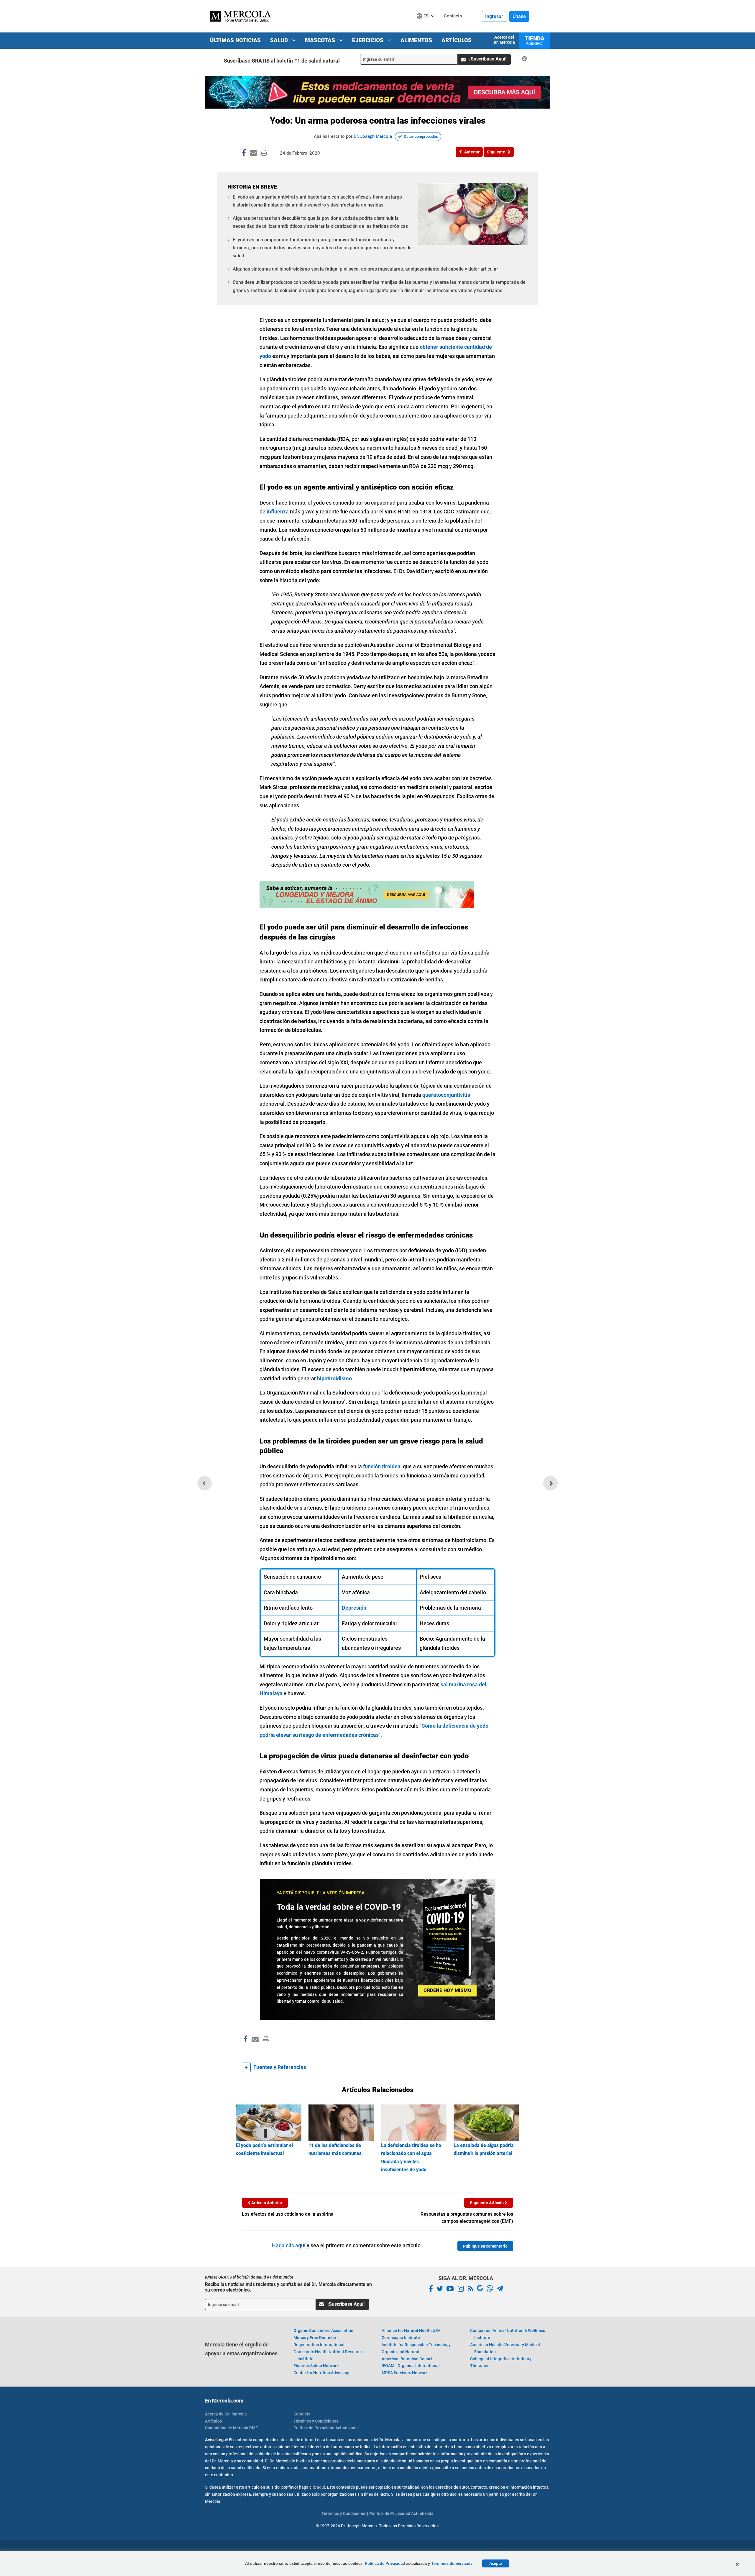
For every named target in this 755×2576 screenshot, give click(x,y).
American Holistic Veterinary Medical (505, 2348)
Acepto (496, 2563)
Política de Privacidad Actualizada (326, 2428)
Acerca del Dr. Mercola (504, 40)
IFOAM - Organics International (411, 2366)
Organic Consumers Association (323, 2330)
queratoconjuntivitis (446, 1095)
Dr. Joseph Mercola (373, 136)
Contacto (302, 2414)
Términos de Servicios (452, 2563)
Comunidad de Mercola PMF (231, 2428)
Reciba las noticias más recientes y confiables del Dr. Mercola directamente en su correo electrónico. (288, 2287)
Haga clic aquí (289, 2245)
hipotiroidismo (334, 1378)
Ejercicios (369, 40)
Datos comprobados (421, 136)
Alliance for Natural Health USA (411, 2330)
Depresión (354, 1608)
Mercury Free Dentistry (315, 2338)
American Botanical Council (408, 2359)
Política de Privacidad (385, 2563)
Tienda (535, 40)
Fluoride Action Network (316, 2366)
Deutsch (427, 27)
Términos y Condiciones (316, 2421)
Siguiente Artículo (487, 2203)
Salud (280, 40)
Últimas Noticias (235, 40)
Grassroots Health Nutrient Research (328, 2355)
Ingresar (494, 16)
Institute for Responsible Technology (416, 2345)
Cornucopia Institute (401, 2338)
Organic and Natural (401, 2352)
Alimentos (416, 40)
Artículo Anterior (266, 2203)
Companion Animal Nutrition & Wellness (508, 2334)
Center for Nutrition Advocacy (321, 2373)
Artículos (457, 40)
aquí (321, 2487)
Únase (519, 16)
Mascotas (321, 40)
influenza (277, 512)
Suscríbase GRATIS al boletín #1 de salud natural (282, 61)
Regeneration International (319, 2345)
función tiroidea (382, 1466)
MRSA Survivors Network (405, 2373)
